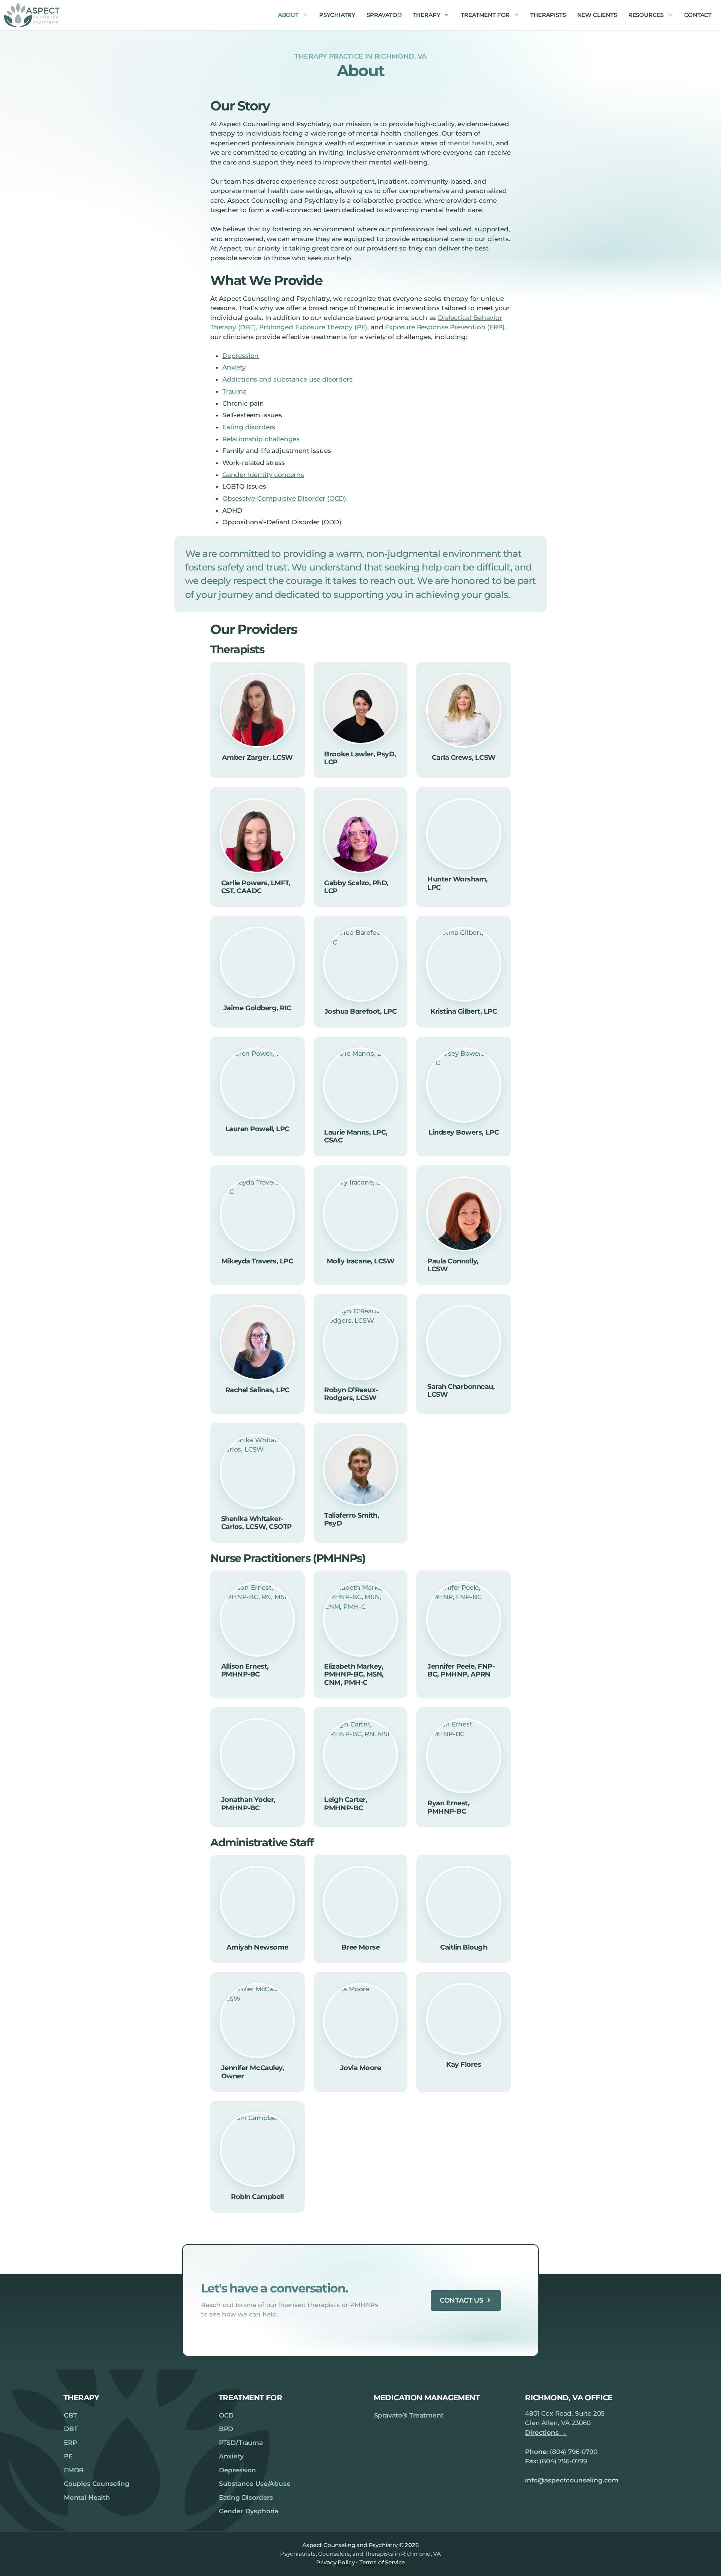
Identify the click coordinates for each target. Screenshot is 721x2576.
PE (68, 2456)
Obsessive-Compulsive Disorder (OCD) (284, 498)
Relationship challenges (261, 439)
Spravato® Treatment (409, 2415)
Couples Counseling (97, 2484)
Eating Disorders (246, 2498)
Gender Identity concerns (263, 475)
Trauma (235, 391)
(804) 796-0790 (574, 2452)
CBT (70, 2415)
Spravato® (384, 15)
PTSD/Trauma (241, 2443)
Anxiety (234, 367)
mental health (470, 143)
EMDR (74, 2470)
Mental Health (87, 2498)
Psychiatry (337, 15)
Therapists (548, 15)
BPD (226, 2429)
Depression (241, 356)
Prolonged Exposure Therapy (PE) (313, 327)
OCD (226, 2415)
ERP (70, 2443)
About (288, 15)
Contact (698, 15)
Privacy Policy (336, 2562)
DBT (71, 2429)
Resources (646, 15)
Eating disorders (249, 427)
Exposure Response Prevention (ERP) (445, 327)
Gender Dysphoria (249, 2511)
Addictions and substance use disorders (287, 379)
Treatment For (485, 15)
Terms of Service (382, 2562)
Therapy (427, 15)
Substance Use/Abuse (255, 2484)
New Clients (597, 15)
